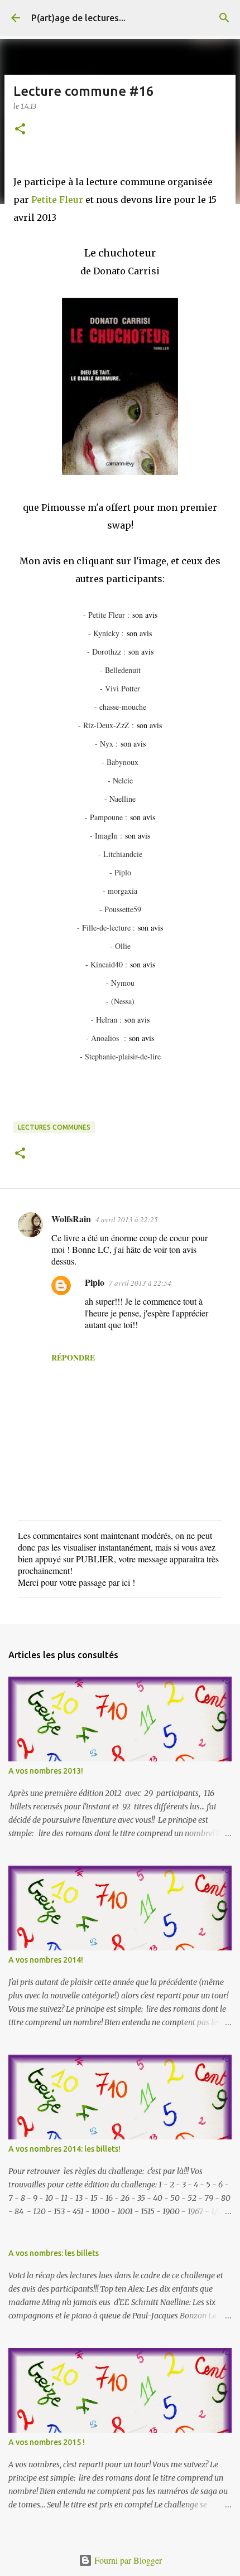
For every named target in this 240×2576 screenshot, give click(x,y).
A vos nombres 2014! (46, 1960)
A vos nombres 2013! (46, 1771)
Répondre (73, 1357)
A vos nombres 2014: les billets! (64, 2149)
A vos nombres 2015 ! (47, 2442)
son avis (145, 615)
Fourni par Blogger (127, 2560)
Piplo (95, 1282)
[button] (20, 130)
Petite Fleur (57, 200)
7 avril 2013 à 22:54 (140, 1283)
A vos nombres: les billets (54, 2253)
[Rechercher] (224, 18)
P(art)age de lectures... (78, 18)
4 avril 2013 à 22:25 (127, 1219)
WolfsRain (71, 1219)
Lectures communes (54, 1127)
